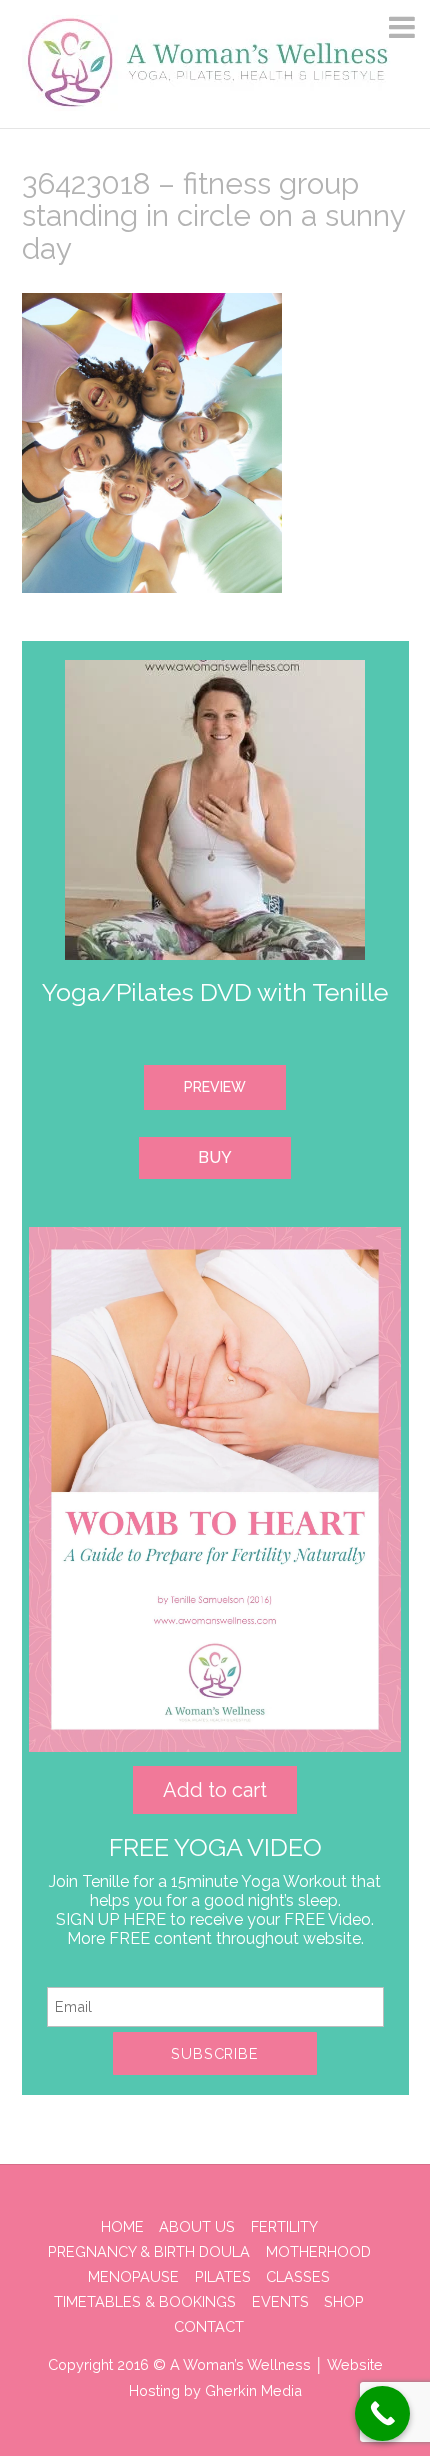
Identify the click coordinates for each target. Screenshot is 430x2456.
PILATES (223, 2276)
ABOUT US (197, 2226)
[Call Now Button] (382, 2413)
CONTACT (209, 2326)
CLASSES (298, 2276)
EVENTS (280, 2301)
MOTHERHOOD (318, 2251)
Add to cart (215, 1790)
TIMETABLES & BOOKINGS (145, 2301)
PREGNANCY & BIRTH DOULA (149, 2251)
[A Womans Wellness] (208, 102)
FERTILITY (284, 2226)
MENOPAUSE (133, 2276)
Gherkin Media (253, 2390)
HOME (122, 2226)
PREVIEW (215, 1087)
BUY (215, 1157)
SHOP (344, 2301)
